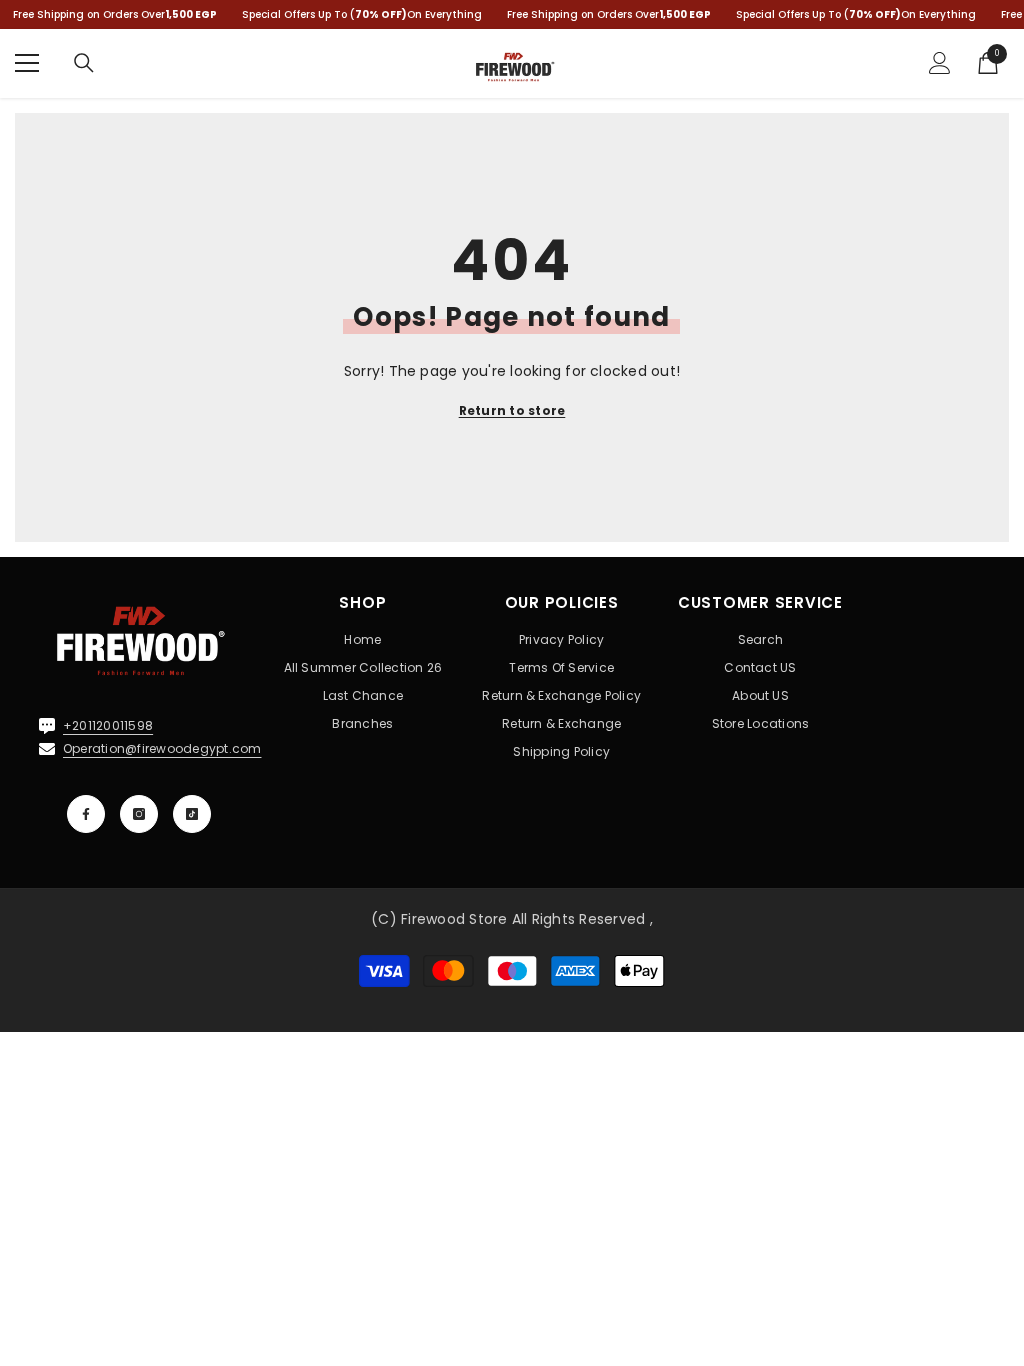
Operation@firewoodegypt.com (162, 748)
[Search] (84, 63)
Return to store (512, 410)
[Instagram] (139, 814)
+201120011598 (108, 725)
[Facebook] (86, 814)
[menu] (27, 63)
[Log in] (940, 63)
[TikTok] (192, 814)
